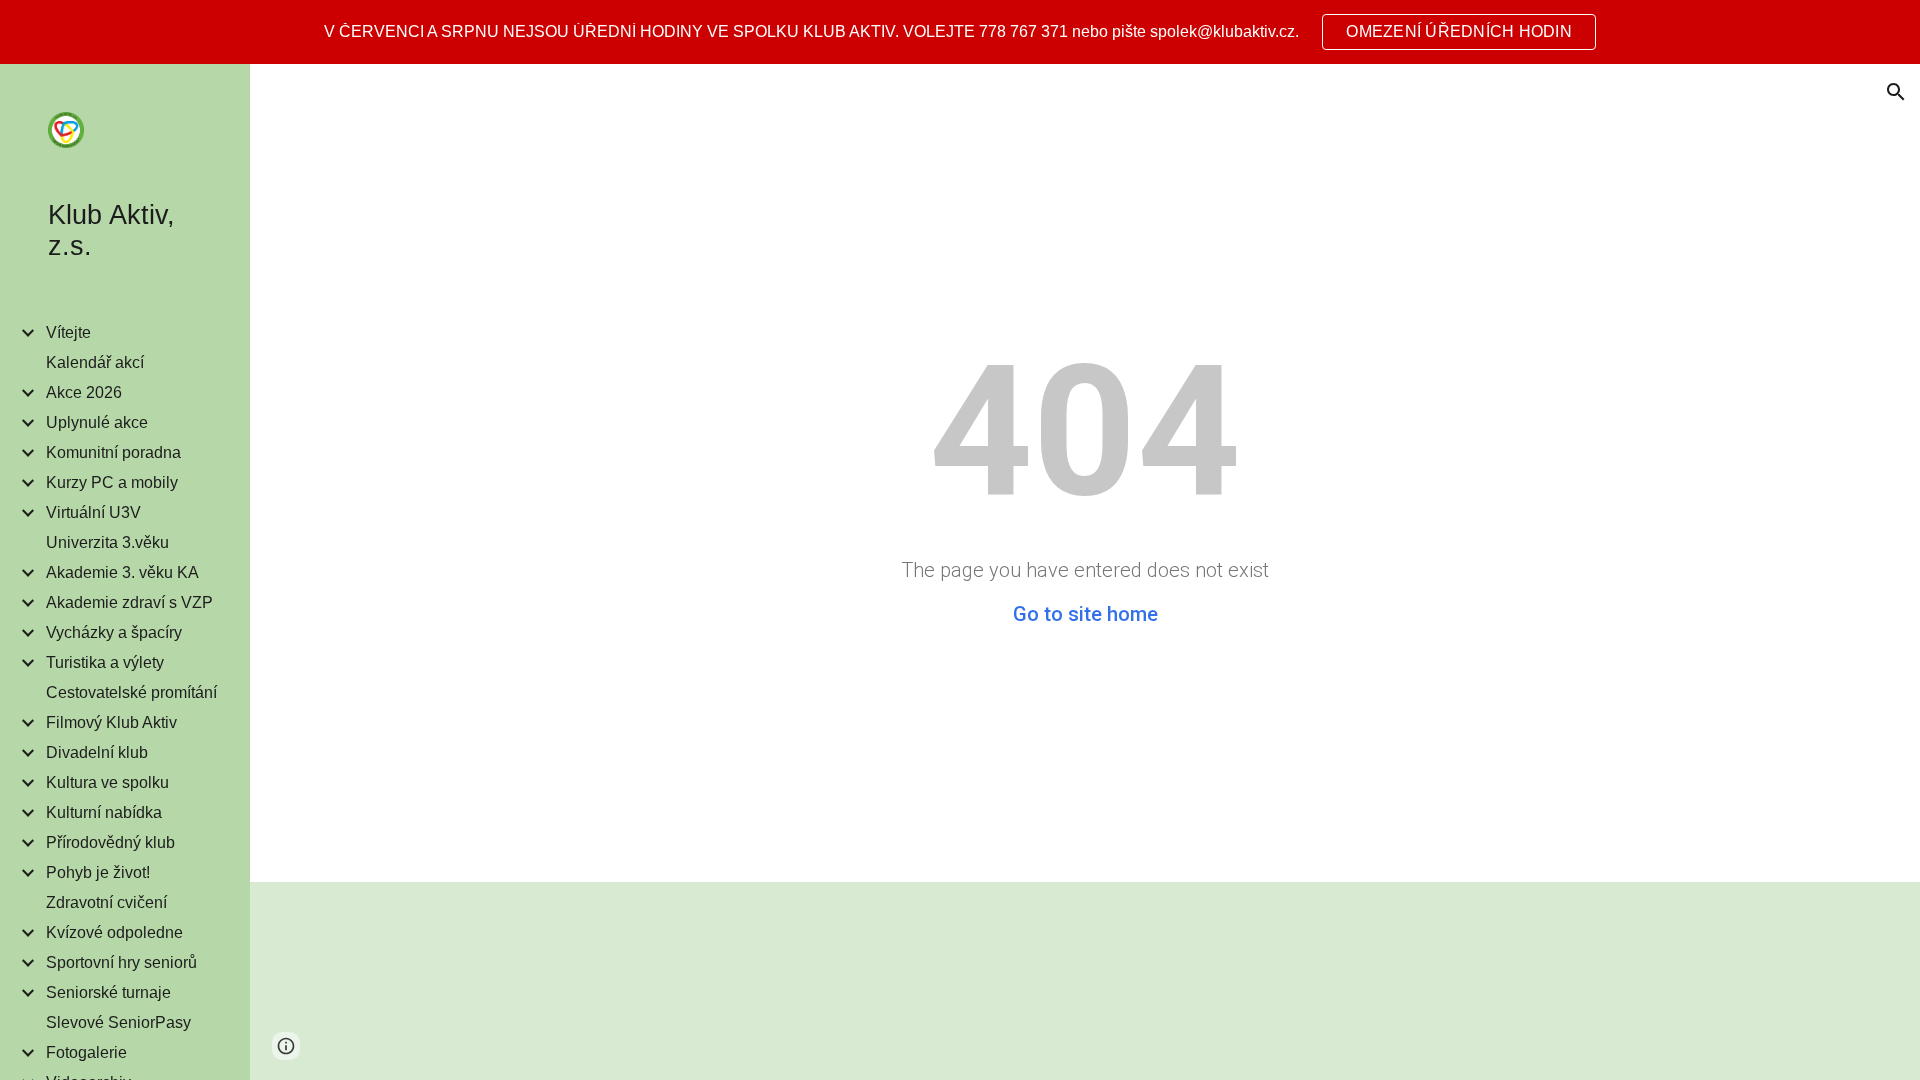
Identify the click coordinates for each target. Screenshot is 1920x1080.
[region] (960, 32)
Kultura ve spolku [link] (107, 782)
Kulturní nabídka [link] (104, 812)
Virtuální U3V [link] (93, 512)
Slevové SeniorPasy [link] (118, 1022)
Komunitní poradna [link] (113, 452)
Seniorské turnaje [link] (108, 992)
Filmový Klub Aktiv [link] (111, 722)
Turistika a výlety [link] (105, 662)
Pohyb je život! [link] (98, 872)
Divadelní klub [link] (97, 752)
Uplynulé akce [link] (97, 422)
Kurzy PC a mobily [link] (112, 482)
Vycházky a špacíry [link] (114, 632)
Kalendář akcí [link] (95, 362)
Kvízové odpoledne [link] (114, 932)
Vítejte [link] (68, 332)
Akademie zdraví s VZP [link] (129, 602)
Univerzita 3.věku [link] (107, 542)
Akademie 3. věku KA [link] (122, 572)
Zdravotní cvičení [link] (106, 902)
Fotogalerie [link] (86, 1052)
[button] (1896, 92)
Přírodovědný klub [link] (110, 842)
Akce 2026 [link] (84, 392)
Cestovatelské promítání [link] (131, 692)
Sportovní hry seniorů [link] (121, 962)
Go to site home (1085, 614)
